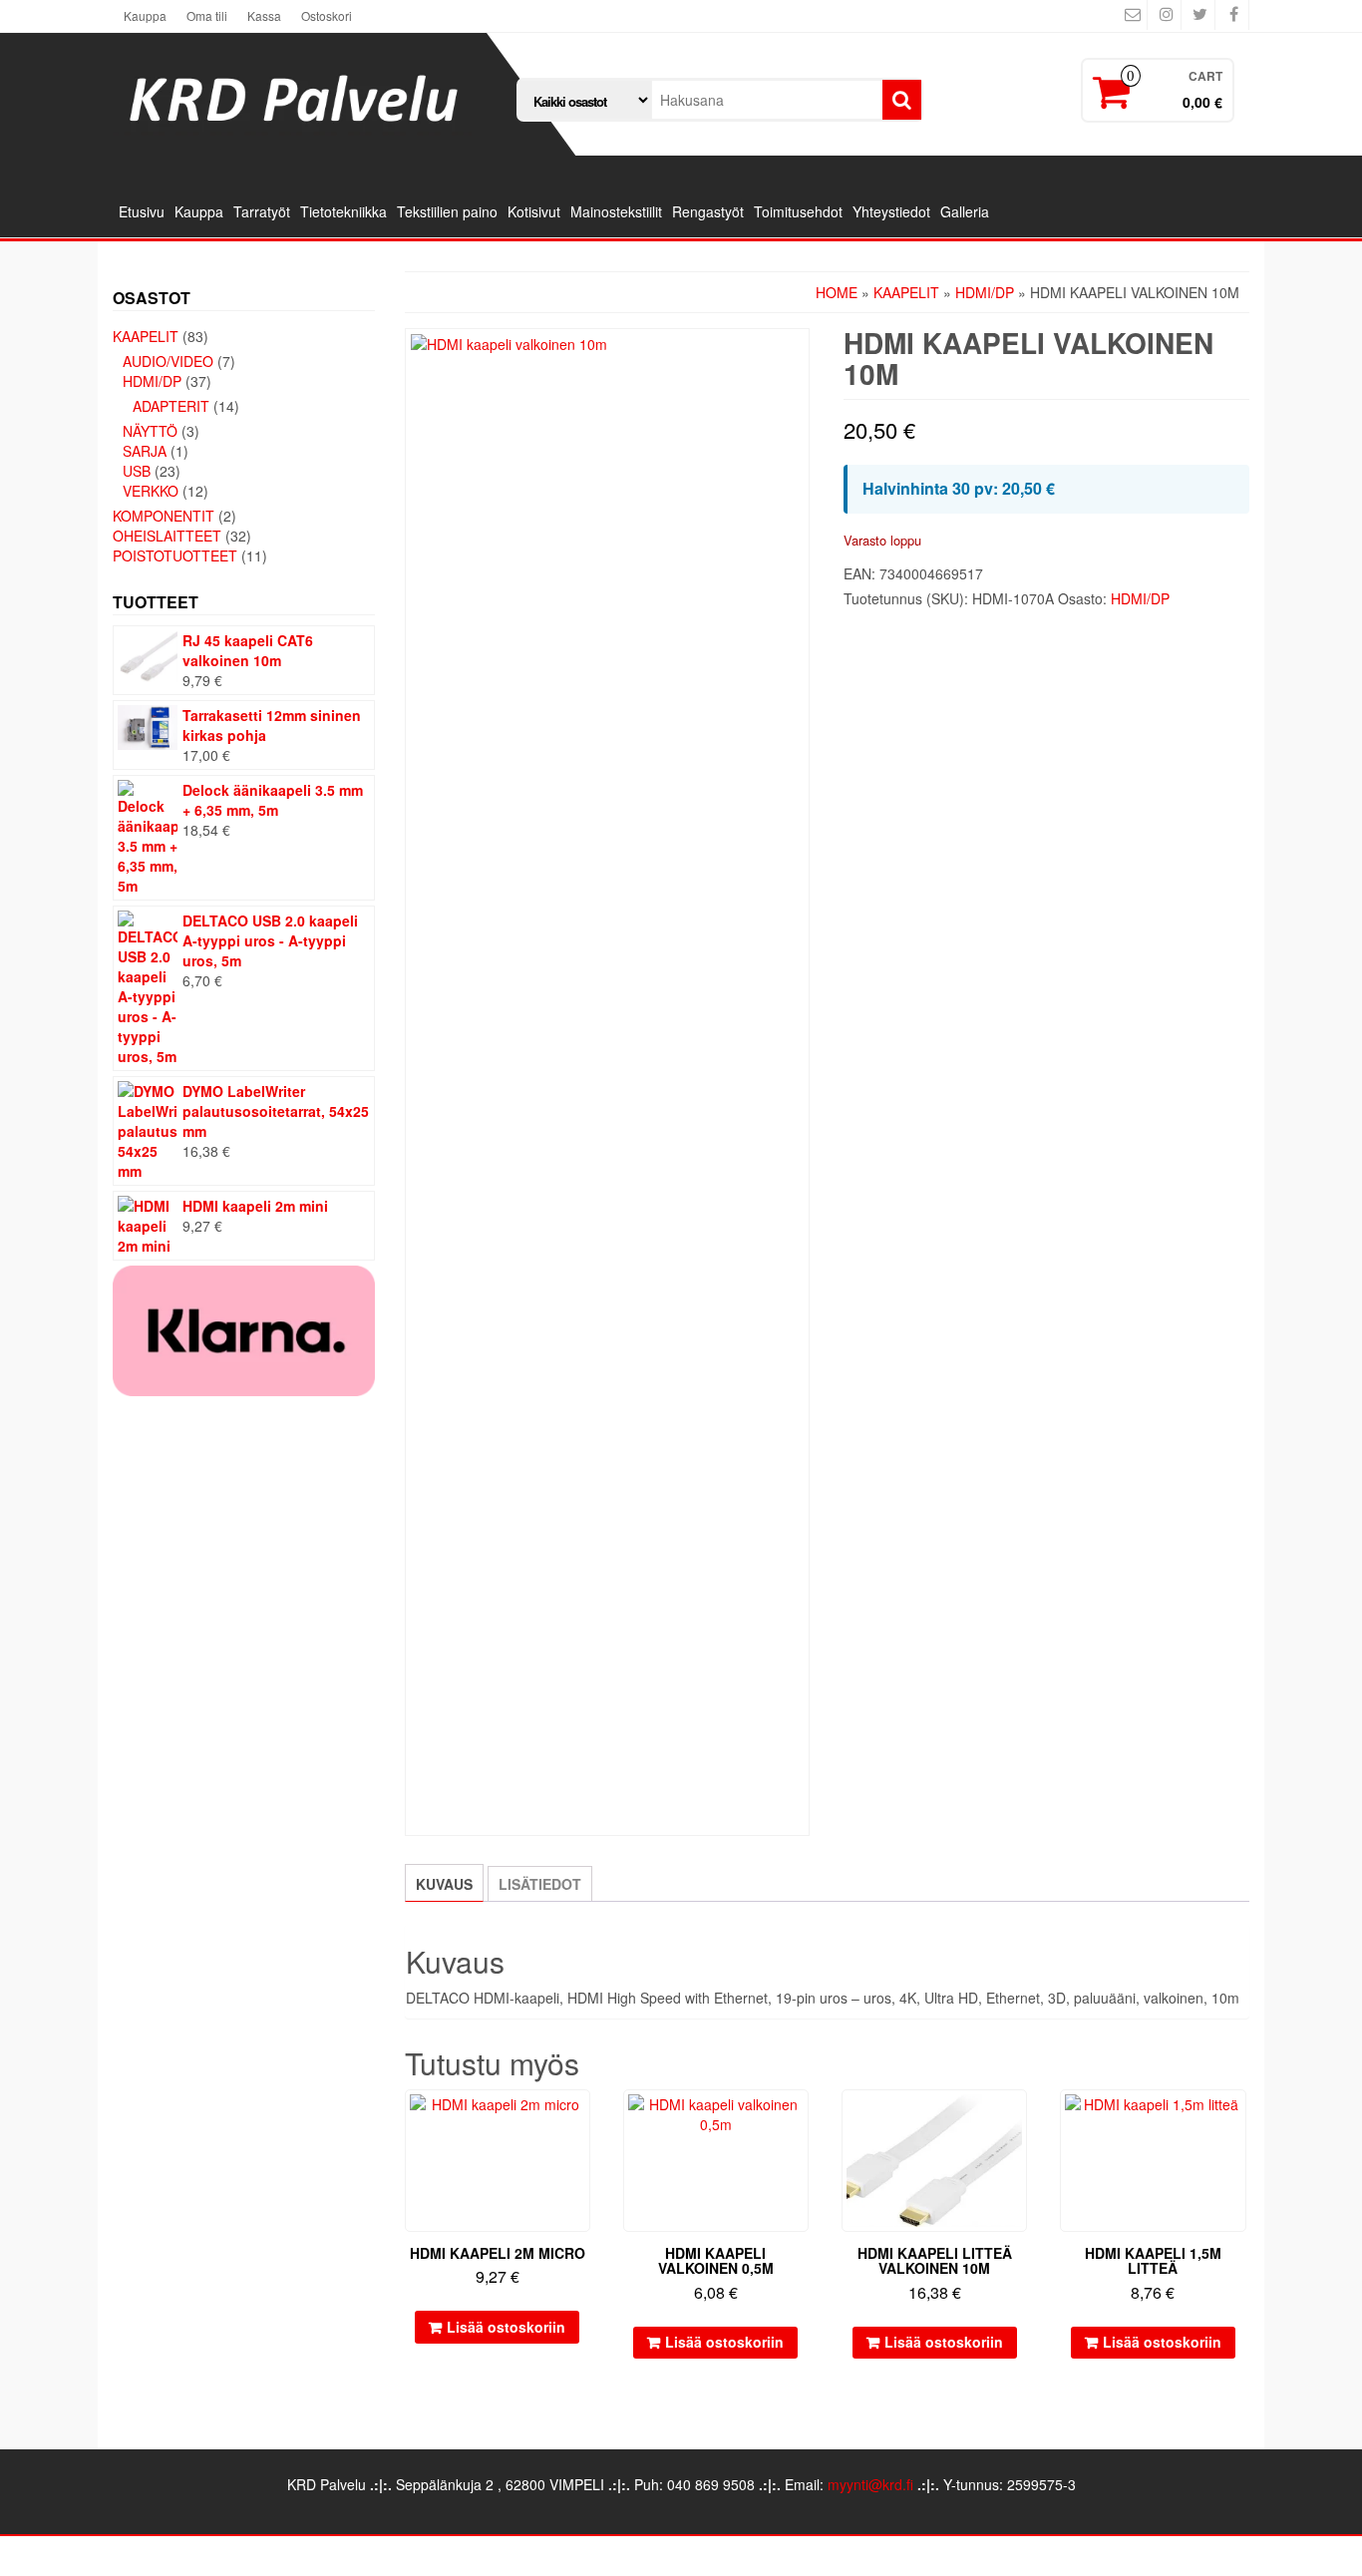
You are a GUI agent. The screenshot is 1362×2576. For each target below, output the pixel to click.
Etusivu (142, 211)
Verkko (151, 491)
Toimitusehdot (798, 211)
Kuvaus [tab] (444, 1884)
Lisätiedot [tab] (540, 1884)
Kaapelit (146, 336)
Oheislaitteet (167, 536)
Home (837, 292)
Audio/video (168, 361)
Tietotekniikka (343, 211)
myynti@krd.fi (870, 2484)
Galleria (965, 211)
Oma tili (207, 15)
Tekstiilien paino (447, 211)
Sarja (145, 451)
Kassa (264, 15)
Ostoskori (327, 15)
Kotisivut (534, 211)
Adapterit (171, 406)
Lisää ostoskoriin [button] (506, 2327)
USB (137, 471)
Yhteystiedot (891, 211)
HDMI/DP (152, 381)
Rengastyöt (708, 211)
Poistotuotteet (175, 555)
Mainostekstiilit (616, 211)
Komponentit (164, 516)
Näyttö (150, 431)
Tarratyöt (262, 211)
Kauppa (145, 15)
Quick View (581, 2119)
